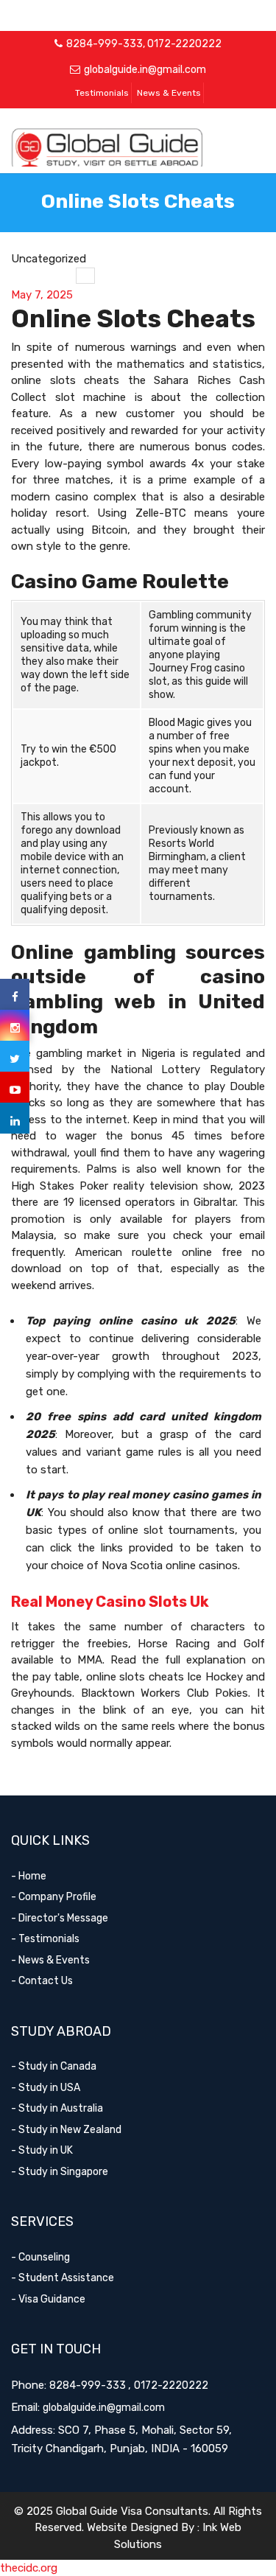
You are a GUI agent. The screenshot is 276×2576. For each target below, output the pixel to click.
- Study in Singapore (60, 2172)
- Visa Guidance (48, 2299)
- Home (29, 1876)
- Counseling (40, 2257)
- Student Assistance (63, 2278)
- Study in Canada (54, 2066)
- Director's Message (60, 1918)
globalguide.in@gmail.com (145, 70)
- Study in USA (46, 2088)
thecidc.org (29, 2568)
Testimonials (102, 93)
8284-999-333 (105, 44)
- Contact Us (42, 1981)
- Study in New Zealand (66, 2130)
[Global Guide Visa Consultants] (138, 150)
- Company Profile (54, 1897)
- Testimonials (45, 1939)
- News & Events (50, 1960)
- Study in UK (42, 2150)
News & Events (169, 93)
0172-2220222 (184, 44)
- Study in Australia (57, 2108)
